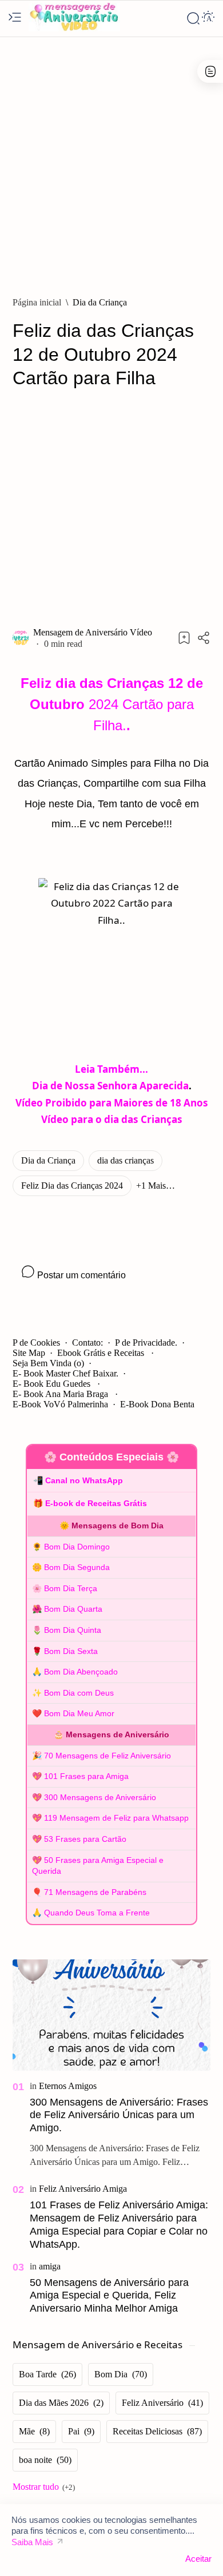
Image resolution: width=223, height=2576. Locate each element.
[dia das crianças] (126, 1161)
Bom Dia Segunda (77, 1567)
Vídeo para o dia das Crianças (112, 1119)
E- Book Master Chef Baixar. (65, 1373)
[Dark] (208, 18)
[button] (156, 1186)
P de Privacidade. (146, 1343)
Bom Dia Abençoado (81, 1672)
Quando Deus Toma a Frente (97, 1913)
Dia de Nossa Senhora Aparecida (110, 1086)
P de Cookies (36, 1343)
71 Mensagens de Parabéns (95, 1892)
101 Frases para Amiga (86, 1776)
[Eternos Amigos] (68, 2086)
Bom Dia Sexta (71, 1651)
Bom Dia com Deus (79, 1693)
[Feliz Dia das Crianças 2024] (72, 1186)
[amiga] (50, 2266)
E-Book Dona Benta (157, 1404)
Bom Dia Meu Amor (79, 1713)
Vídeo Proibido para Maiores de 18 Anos (112, 1103)
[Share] (204, 638)
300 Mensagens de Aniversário (100, 1797)
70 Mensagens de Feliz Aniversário (107, 1756)
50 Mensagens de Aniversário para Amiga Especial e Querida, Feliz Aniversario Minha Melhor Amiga (109, 2296)
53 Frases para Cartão (85, 1839)
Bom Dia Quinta (73, 1630)
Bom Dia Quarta (73, 1609)
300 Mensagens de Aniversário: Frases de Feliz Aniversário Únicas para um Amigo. (119, 2115)
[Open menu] (15, 18)
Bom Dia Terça (71, 1588)
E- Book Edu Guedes (53, 1384)
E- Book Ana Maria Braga (61, 1394)
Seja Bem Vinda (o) (48, 1363)
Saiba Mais (32, 2542)
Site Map (29, 1353)
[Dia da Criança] (48, 1161)
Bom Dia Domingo (77, 1547)
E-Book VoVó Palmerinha (60, 1404)
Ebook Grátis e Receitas (102, 1353)
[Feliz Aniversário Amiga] (83, 2189)
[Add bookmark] (184, 638)
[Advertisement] (111, 161)
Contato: (87, 1343)
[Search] (193, 18)
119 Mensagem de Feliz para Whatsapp (116, 1818)
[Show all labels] (44, 2487)
